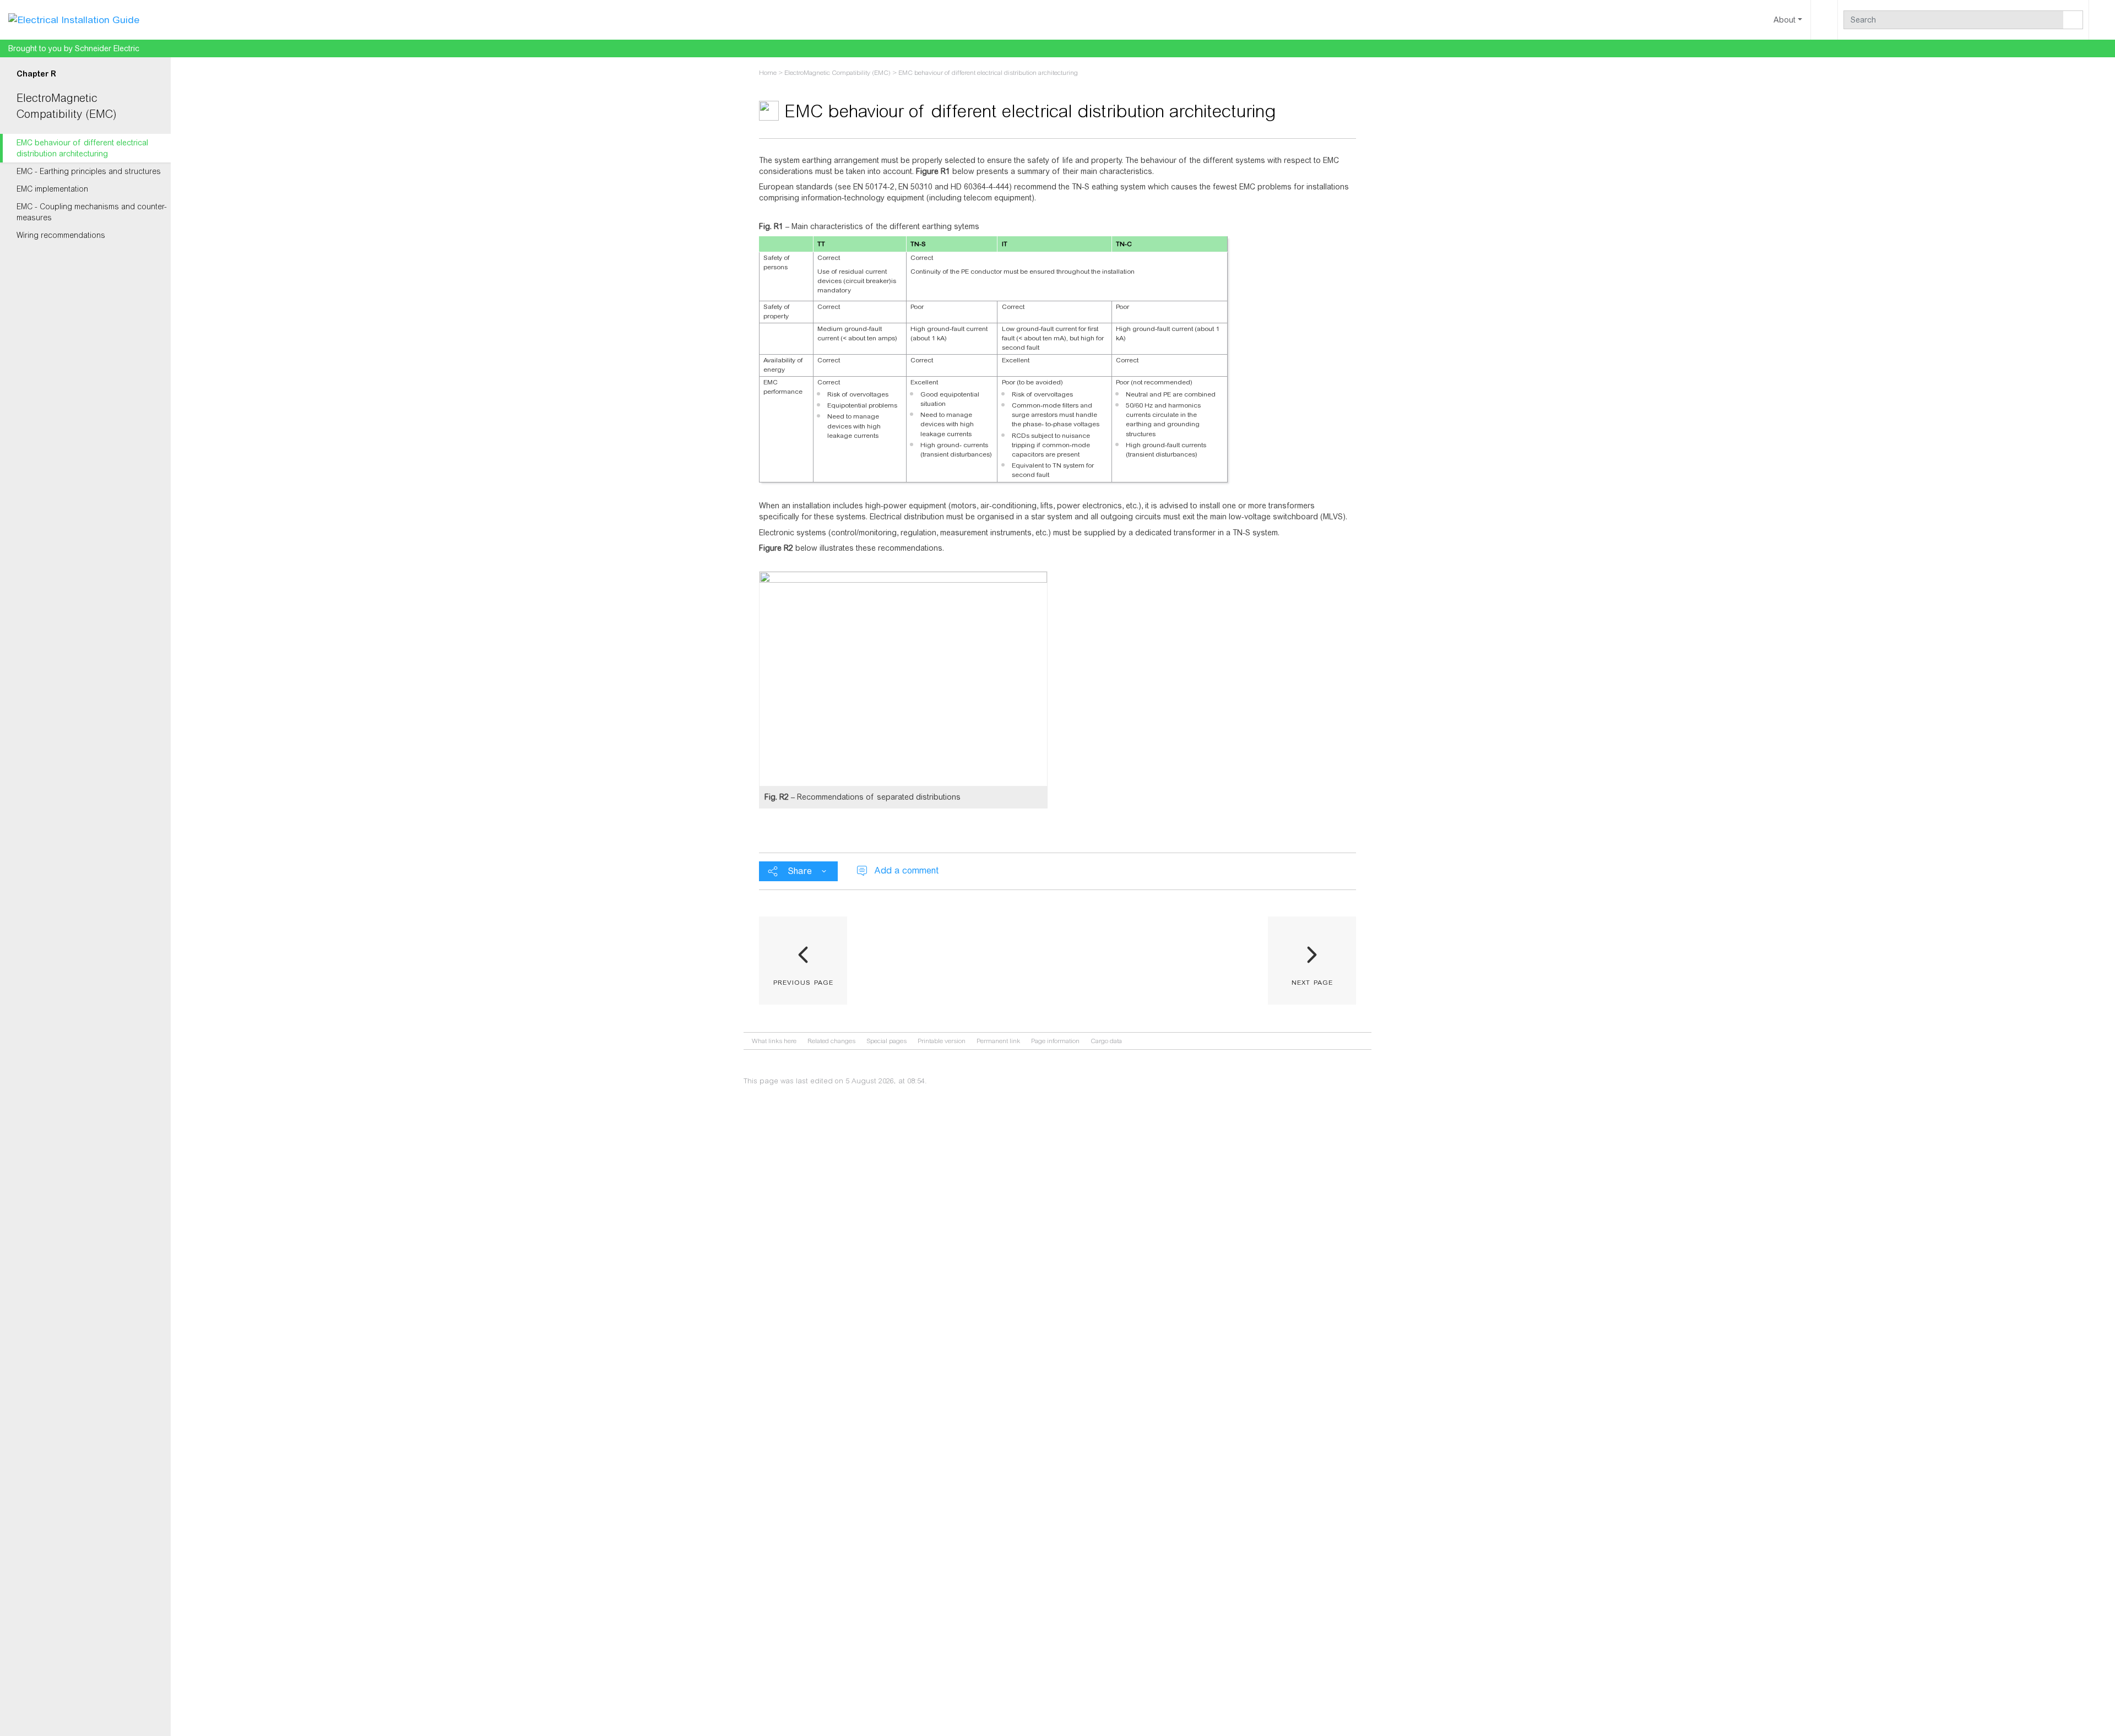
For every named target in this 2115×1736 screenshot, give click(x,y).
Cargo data (1106, 1041)
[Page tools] (1824, 20)
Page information (1055, 1041)
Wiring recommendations (61, 235)
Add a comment (906, 870)
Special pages (886, 1041)
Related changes (831, 1041)
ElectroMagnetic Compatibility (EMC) (837, 73)
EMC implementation (52, 189)
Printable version (942, 1041)
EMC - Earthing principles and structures (89, 171)
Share (800, 871)
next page (1312, 981)
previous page (803, 981)
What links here (774, 1041)
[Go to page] (2073, 20)
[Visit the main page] (74, 19)
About (1785, 20)
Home (768, 73)
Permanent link (998, 1041)
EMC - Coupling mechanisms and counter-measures (92, 212)
